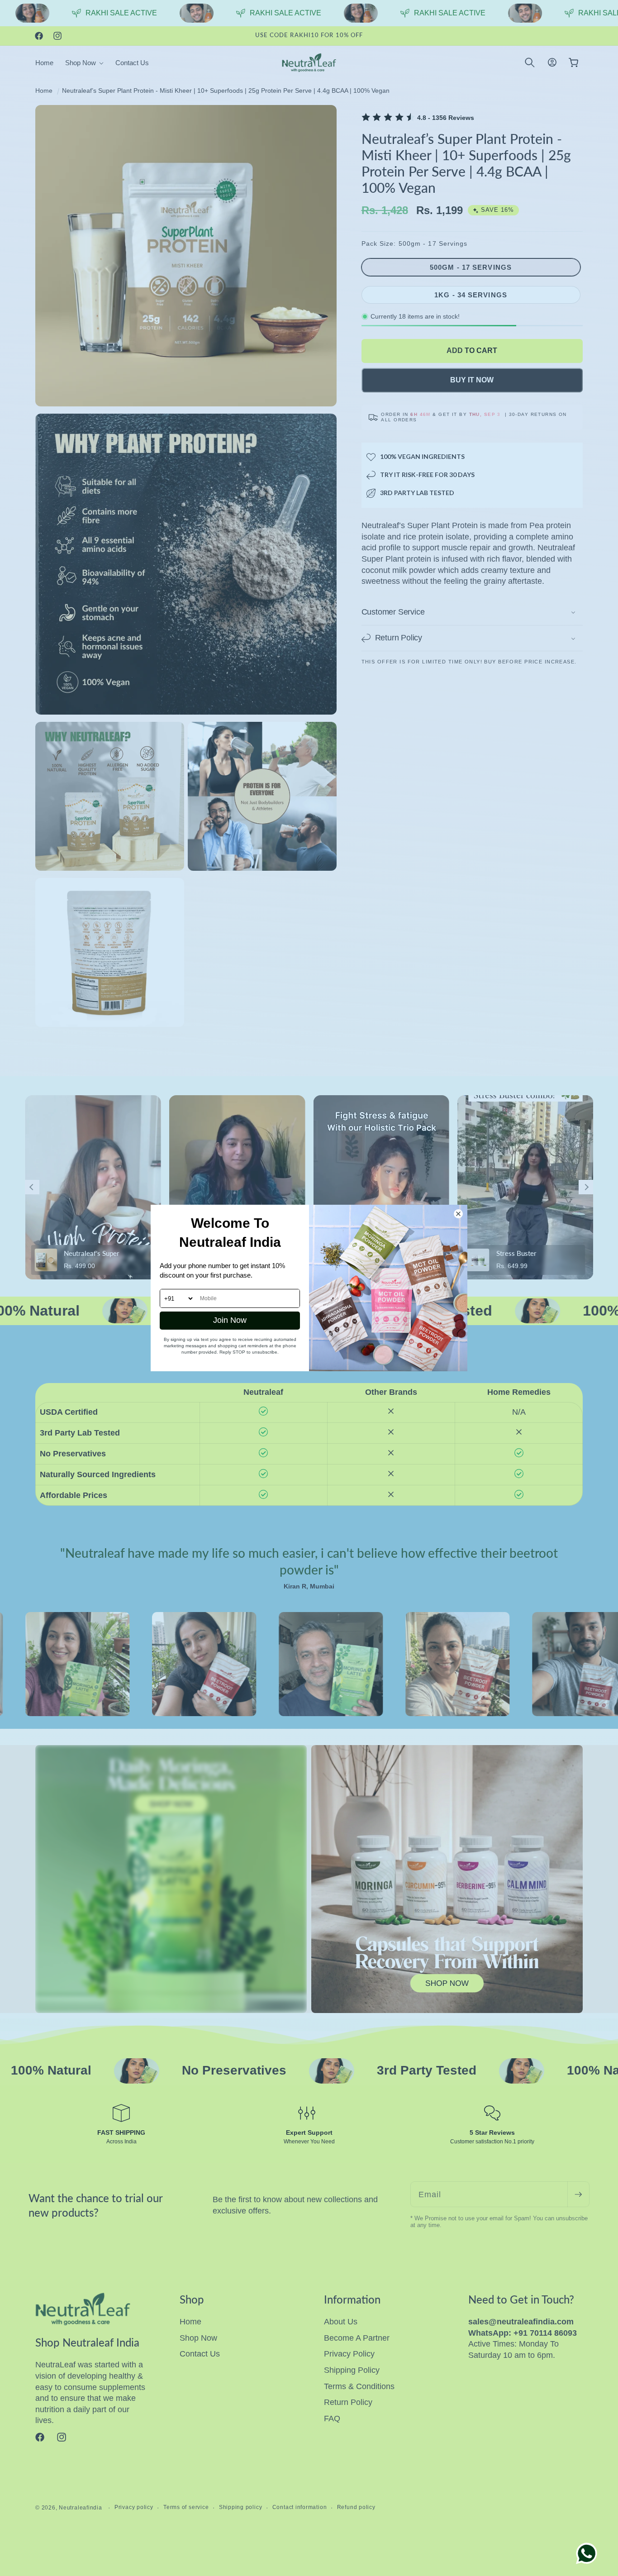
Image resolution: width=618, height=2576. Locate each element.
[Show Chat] (589, 2553)
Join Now (230, 1320)
